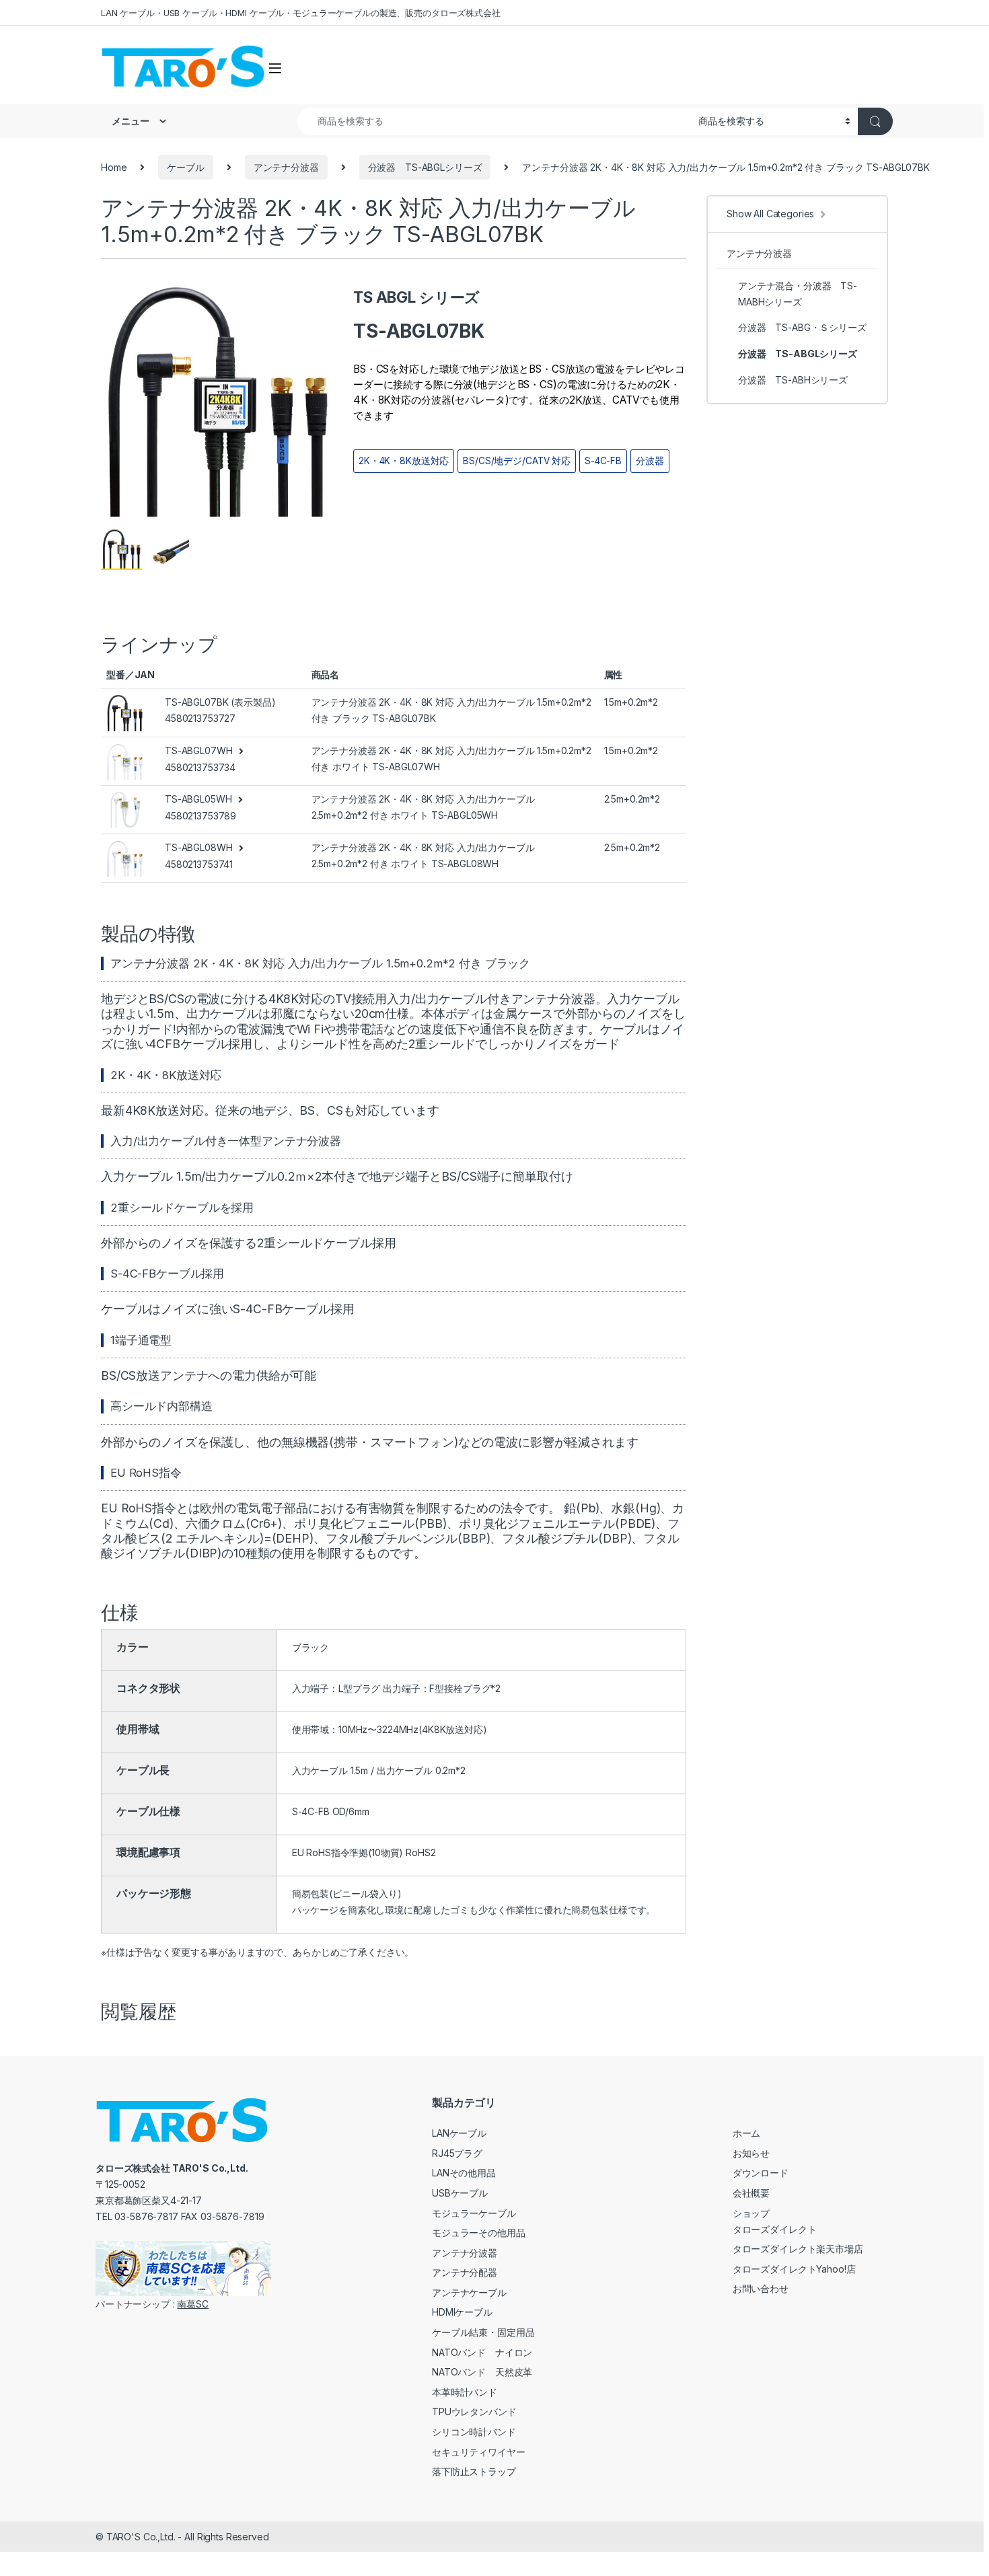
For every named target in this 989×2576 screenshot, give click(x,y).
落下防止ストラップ (474, 2471)
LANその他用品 (464, 2173)
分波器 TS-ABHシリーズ (793, 380)
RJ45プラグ (457, 2153)
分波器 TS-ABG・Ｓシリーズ (802, 327)
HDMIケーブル (462, 2312)
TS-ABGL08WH (198, 847)
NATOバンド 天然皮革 (482, 2372)
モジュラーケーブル (474, 2213)
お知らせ (751, 2153)
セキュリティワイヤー (479, 2452)
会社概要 (751, 2193)
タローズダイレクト (775, 2229)
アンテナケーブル (469, 2292)
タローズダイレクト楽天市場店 (798, 2249)
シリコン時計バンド (474, 2432)
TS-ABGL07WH (198, 750)
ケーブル (185, 167)
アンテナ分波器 (286, 167)
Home (114, 167)
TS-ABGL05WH (198, 799)
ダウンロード (761, 2173)
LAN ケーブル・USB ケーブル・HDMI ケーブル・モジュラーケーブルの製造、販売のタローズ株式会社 (301, 13)
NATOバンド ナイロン (482, 2352)
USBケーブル (460, 2193)
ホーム (747, 2133)
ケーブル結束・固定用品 (483, 2332)
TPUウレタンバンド (474, 2412)
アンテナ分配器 (465, 2272)
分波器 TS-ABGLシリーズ (425, 167)
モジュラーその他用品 (479, 2233)
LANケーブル (459, 2133)
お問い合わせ (761, 2288)
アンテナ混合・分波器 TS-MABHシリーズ (798, 294)
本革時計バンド (465, 2392)
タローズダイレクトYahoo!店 (794, 2269)
